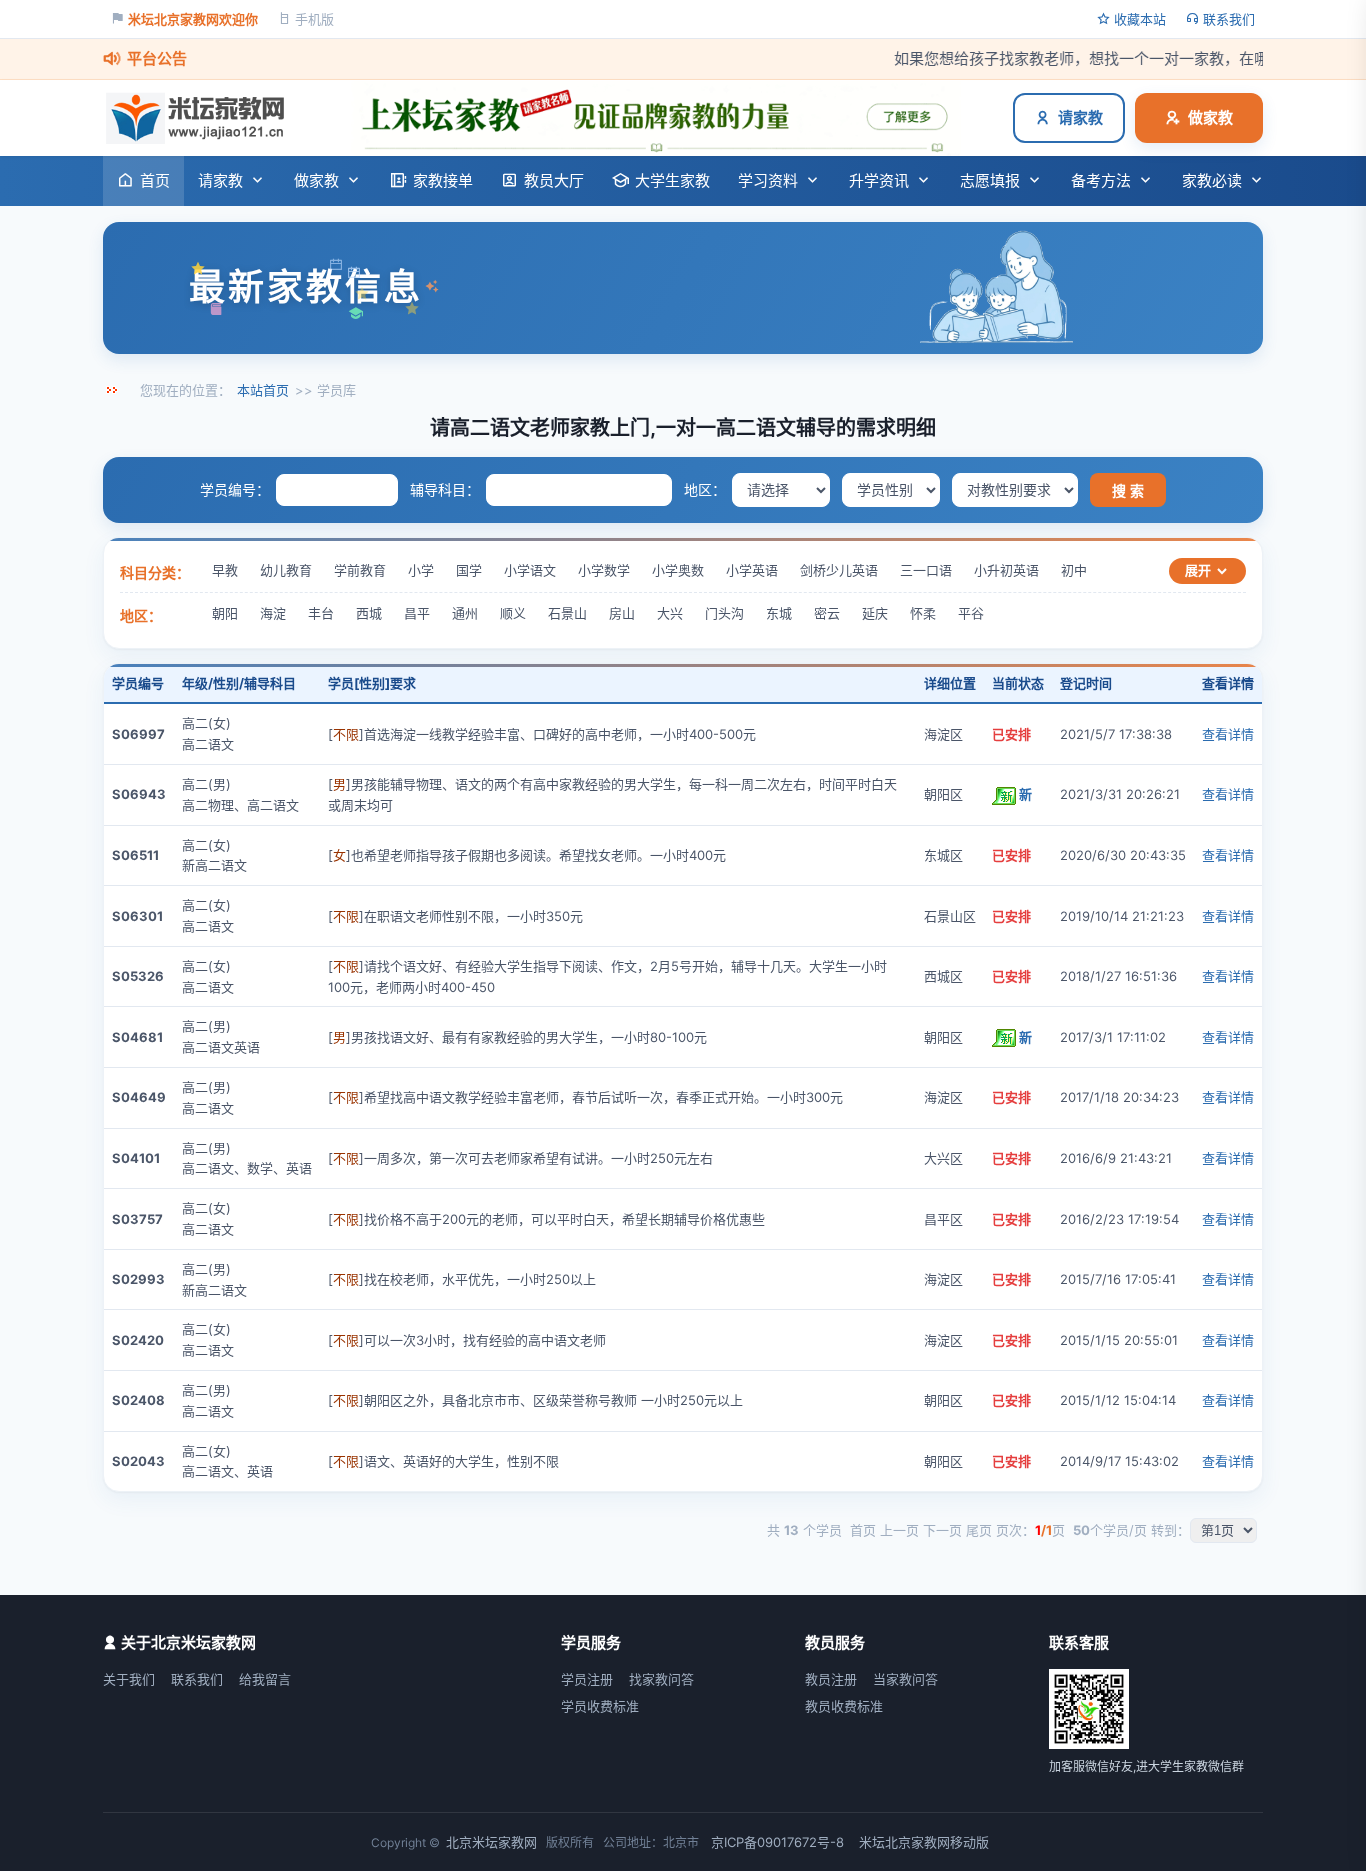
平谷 (971, 613)
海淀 (273, 613)
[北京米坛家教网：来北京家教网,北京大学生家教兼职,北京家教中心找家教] (200, 118)
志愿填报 (990, 180)
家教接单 (443, 180)
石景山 (567, 613)
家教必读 (1212, 180)
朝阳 (225, 613)
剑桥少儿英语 (839, 570)
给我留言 (265, 1679)
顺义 (513, 613)
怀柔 (923, 613)
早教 (225, 570)
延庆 (875, 613)
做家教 (1210, 117)
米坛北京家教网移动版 (924, 1842)
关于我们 (129, 1679)
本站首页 (263, 390)
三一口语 (926, 570)
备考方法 (1101, 180)
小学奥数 (678, 570)
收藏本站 (1140, 19)
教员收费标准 (844, 1706)
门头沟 (724, 613)
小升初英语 (1006, 570)
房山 (622, 613)
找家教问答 (661, 1679)
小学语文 (530, 570)
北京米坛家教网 (491, 1842)
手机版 (314, 19)
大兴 (670, 613)
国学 (469, 570)
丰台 (321, 613)
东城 (779, 613)
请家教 (1080, 117)
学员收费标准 (600, 1706)
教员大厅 (554, 180)
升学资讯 (879, 180)
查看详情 (1228, 734)
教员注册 (831, 1679)
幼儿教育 (286, 570)
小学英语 (752, 570)
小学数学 (604, 570)
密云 (827, 613)
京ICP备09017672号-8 (777, 1842)
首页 (155, 180)
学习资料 (768, 180)
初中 (1074, 570)
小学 (421, 570)
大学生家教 (672, 180)
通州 (465, 613)
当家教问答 (905, 1679)
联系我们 (1229, 19)
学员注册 (587, 1679)
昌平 (417, 613)
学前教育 (360, 570)
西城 (369, 613)
